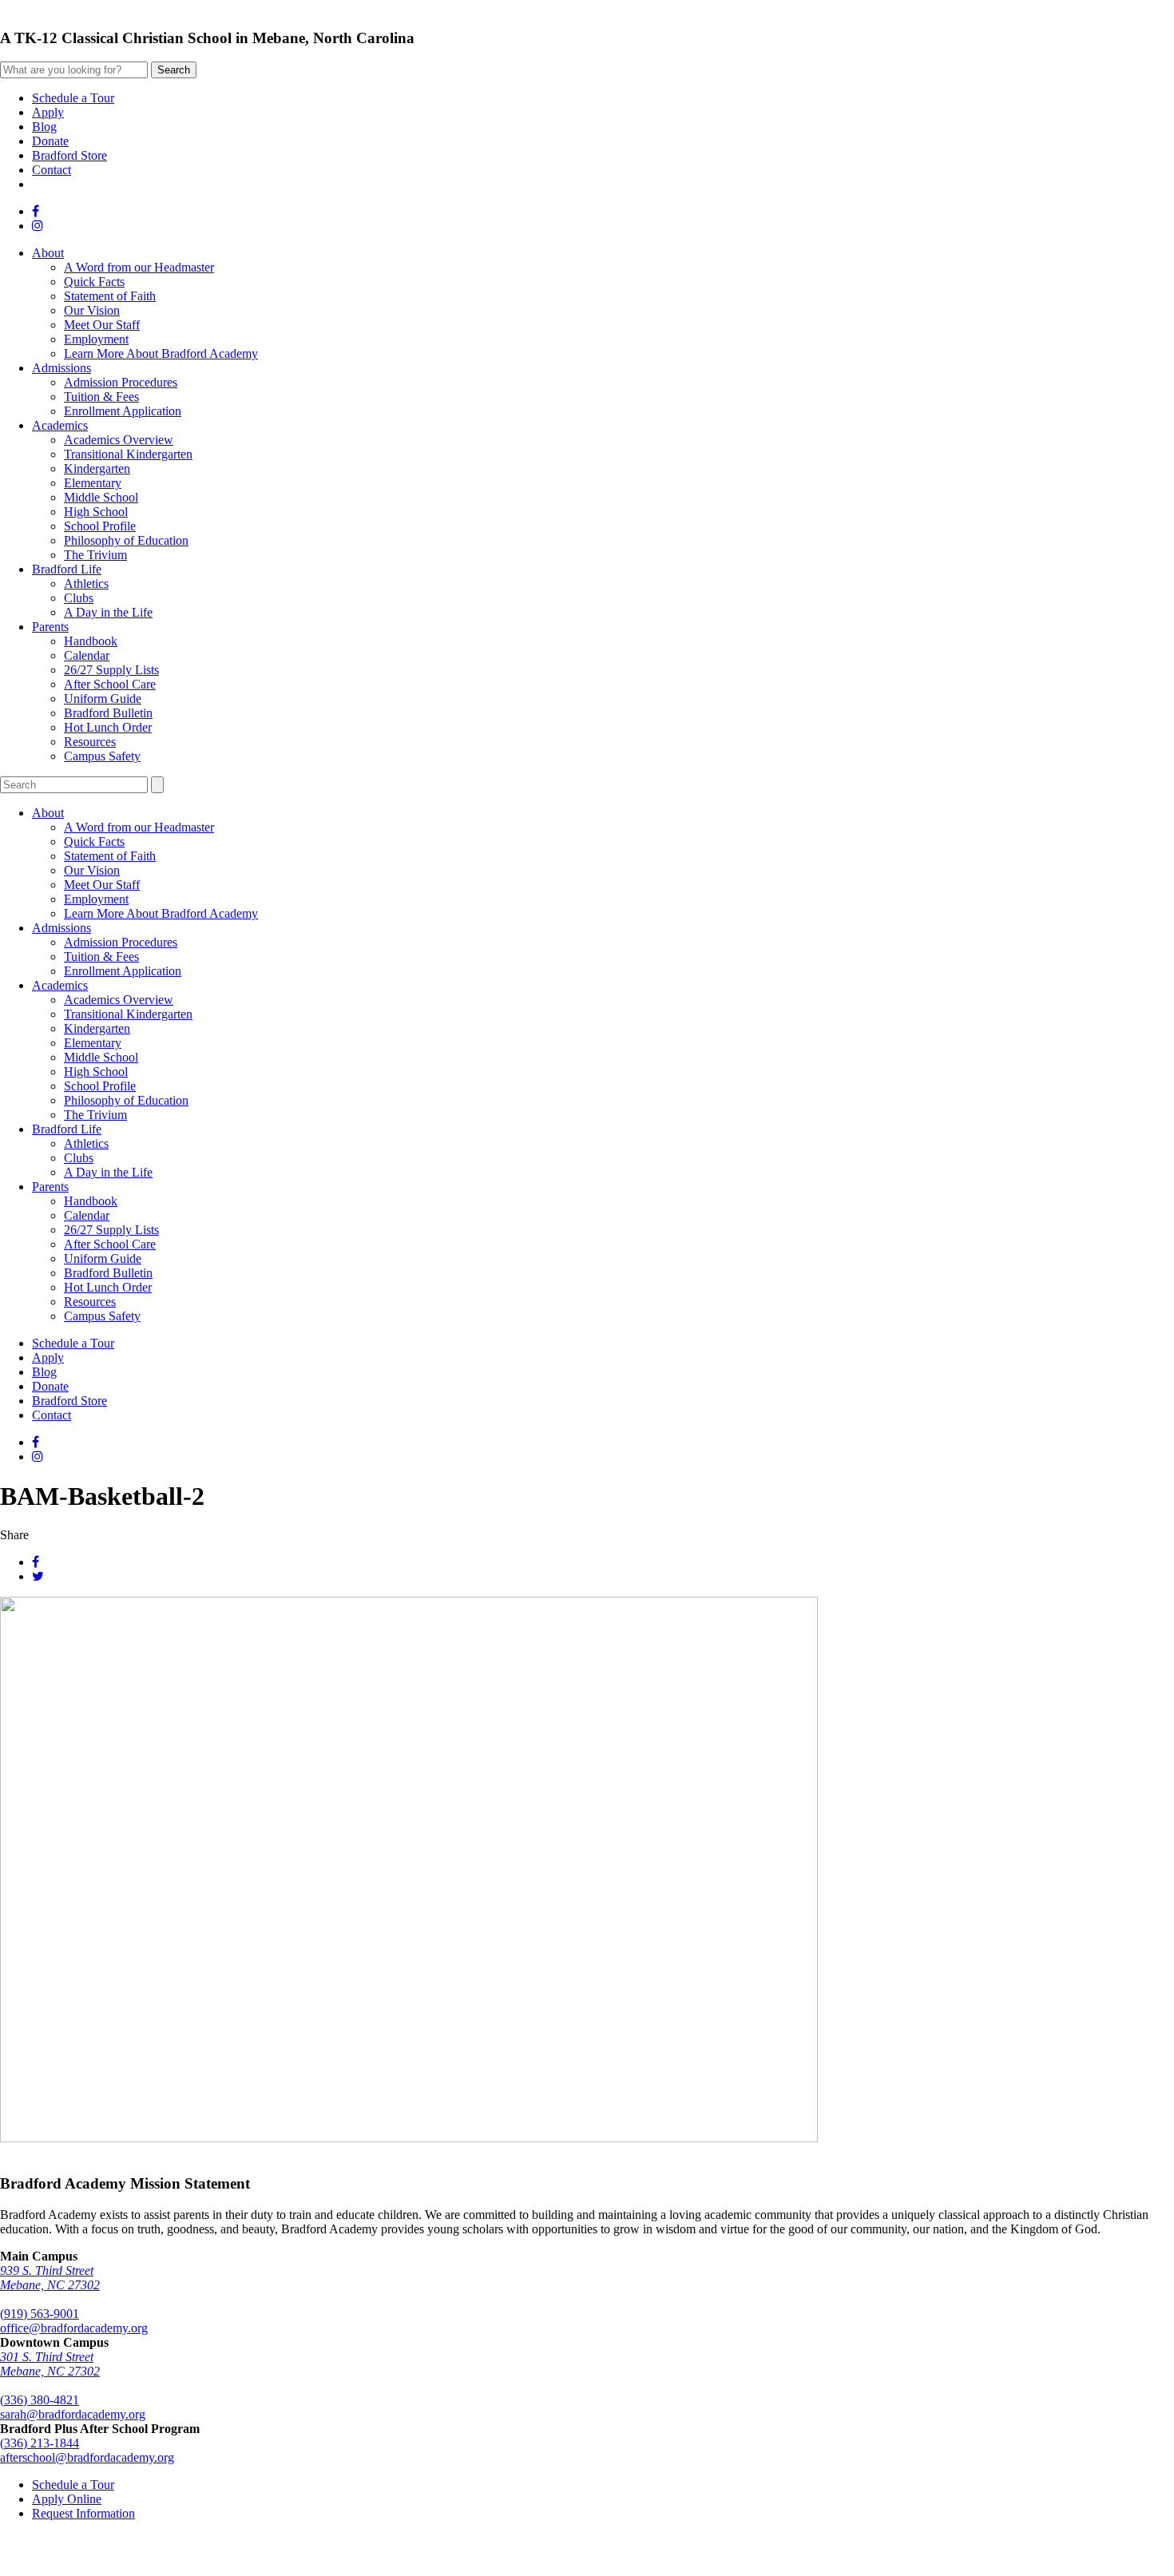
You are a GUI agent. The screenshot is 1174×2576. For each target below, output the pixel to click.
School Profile (100, 526)
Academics (60, 425)
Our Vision (92, 310)
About (48, 253)
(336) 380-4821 (40, 2400)
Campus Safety (102, 756)
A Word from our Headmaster (139, 267)
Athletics (86, 583)
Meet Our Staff (102, 325)
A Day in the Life (108, 612)
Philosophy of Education (126, 540)
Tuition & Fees (101, 397)
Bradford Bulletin (108, 713)
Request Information (83, 2513)
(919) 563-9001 (40, 2314)
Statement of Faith (110, 296)
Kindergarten (97, 468)
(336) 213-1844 (40, 2443)
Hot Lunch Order (108, 727)
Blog (44, 127)
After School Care (110, 684)
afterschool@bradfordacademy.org (87, 2457)
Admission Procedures (121, 382)
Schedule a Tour (73, 98)
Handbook (91, 641)
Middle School (101, 497)
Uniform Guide (103, 699)
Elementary (93, 483)
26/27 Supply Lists (111, 670)
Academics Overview (119, 440)
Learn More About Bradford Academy (161, 353)
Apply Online (67, 2499)
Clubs (79, 598)
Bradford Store (69, 155)
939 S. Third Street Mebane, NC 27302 (50, 2278)
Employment (96, 339)
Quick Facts (94, 282)
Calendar (87, 655)
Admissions (61, 368)
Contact (52, 170)
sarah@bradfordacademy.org (73, 2414)
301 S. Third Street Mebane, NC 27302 (50, 2364)
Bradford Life (67, 569)
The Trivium (95, 555)
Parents (50, 627)
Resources (90, 742)
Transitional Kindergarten (128, 454)
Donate (50, 141)
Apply (48, 112)
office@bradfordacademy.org (74, 2328)
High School (96, 512)
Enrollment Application (123, 411)
